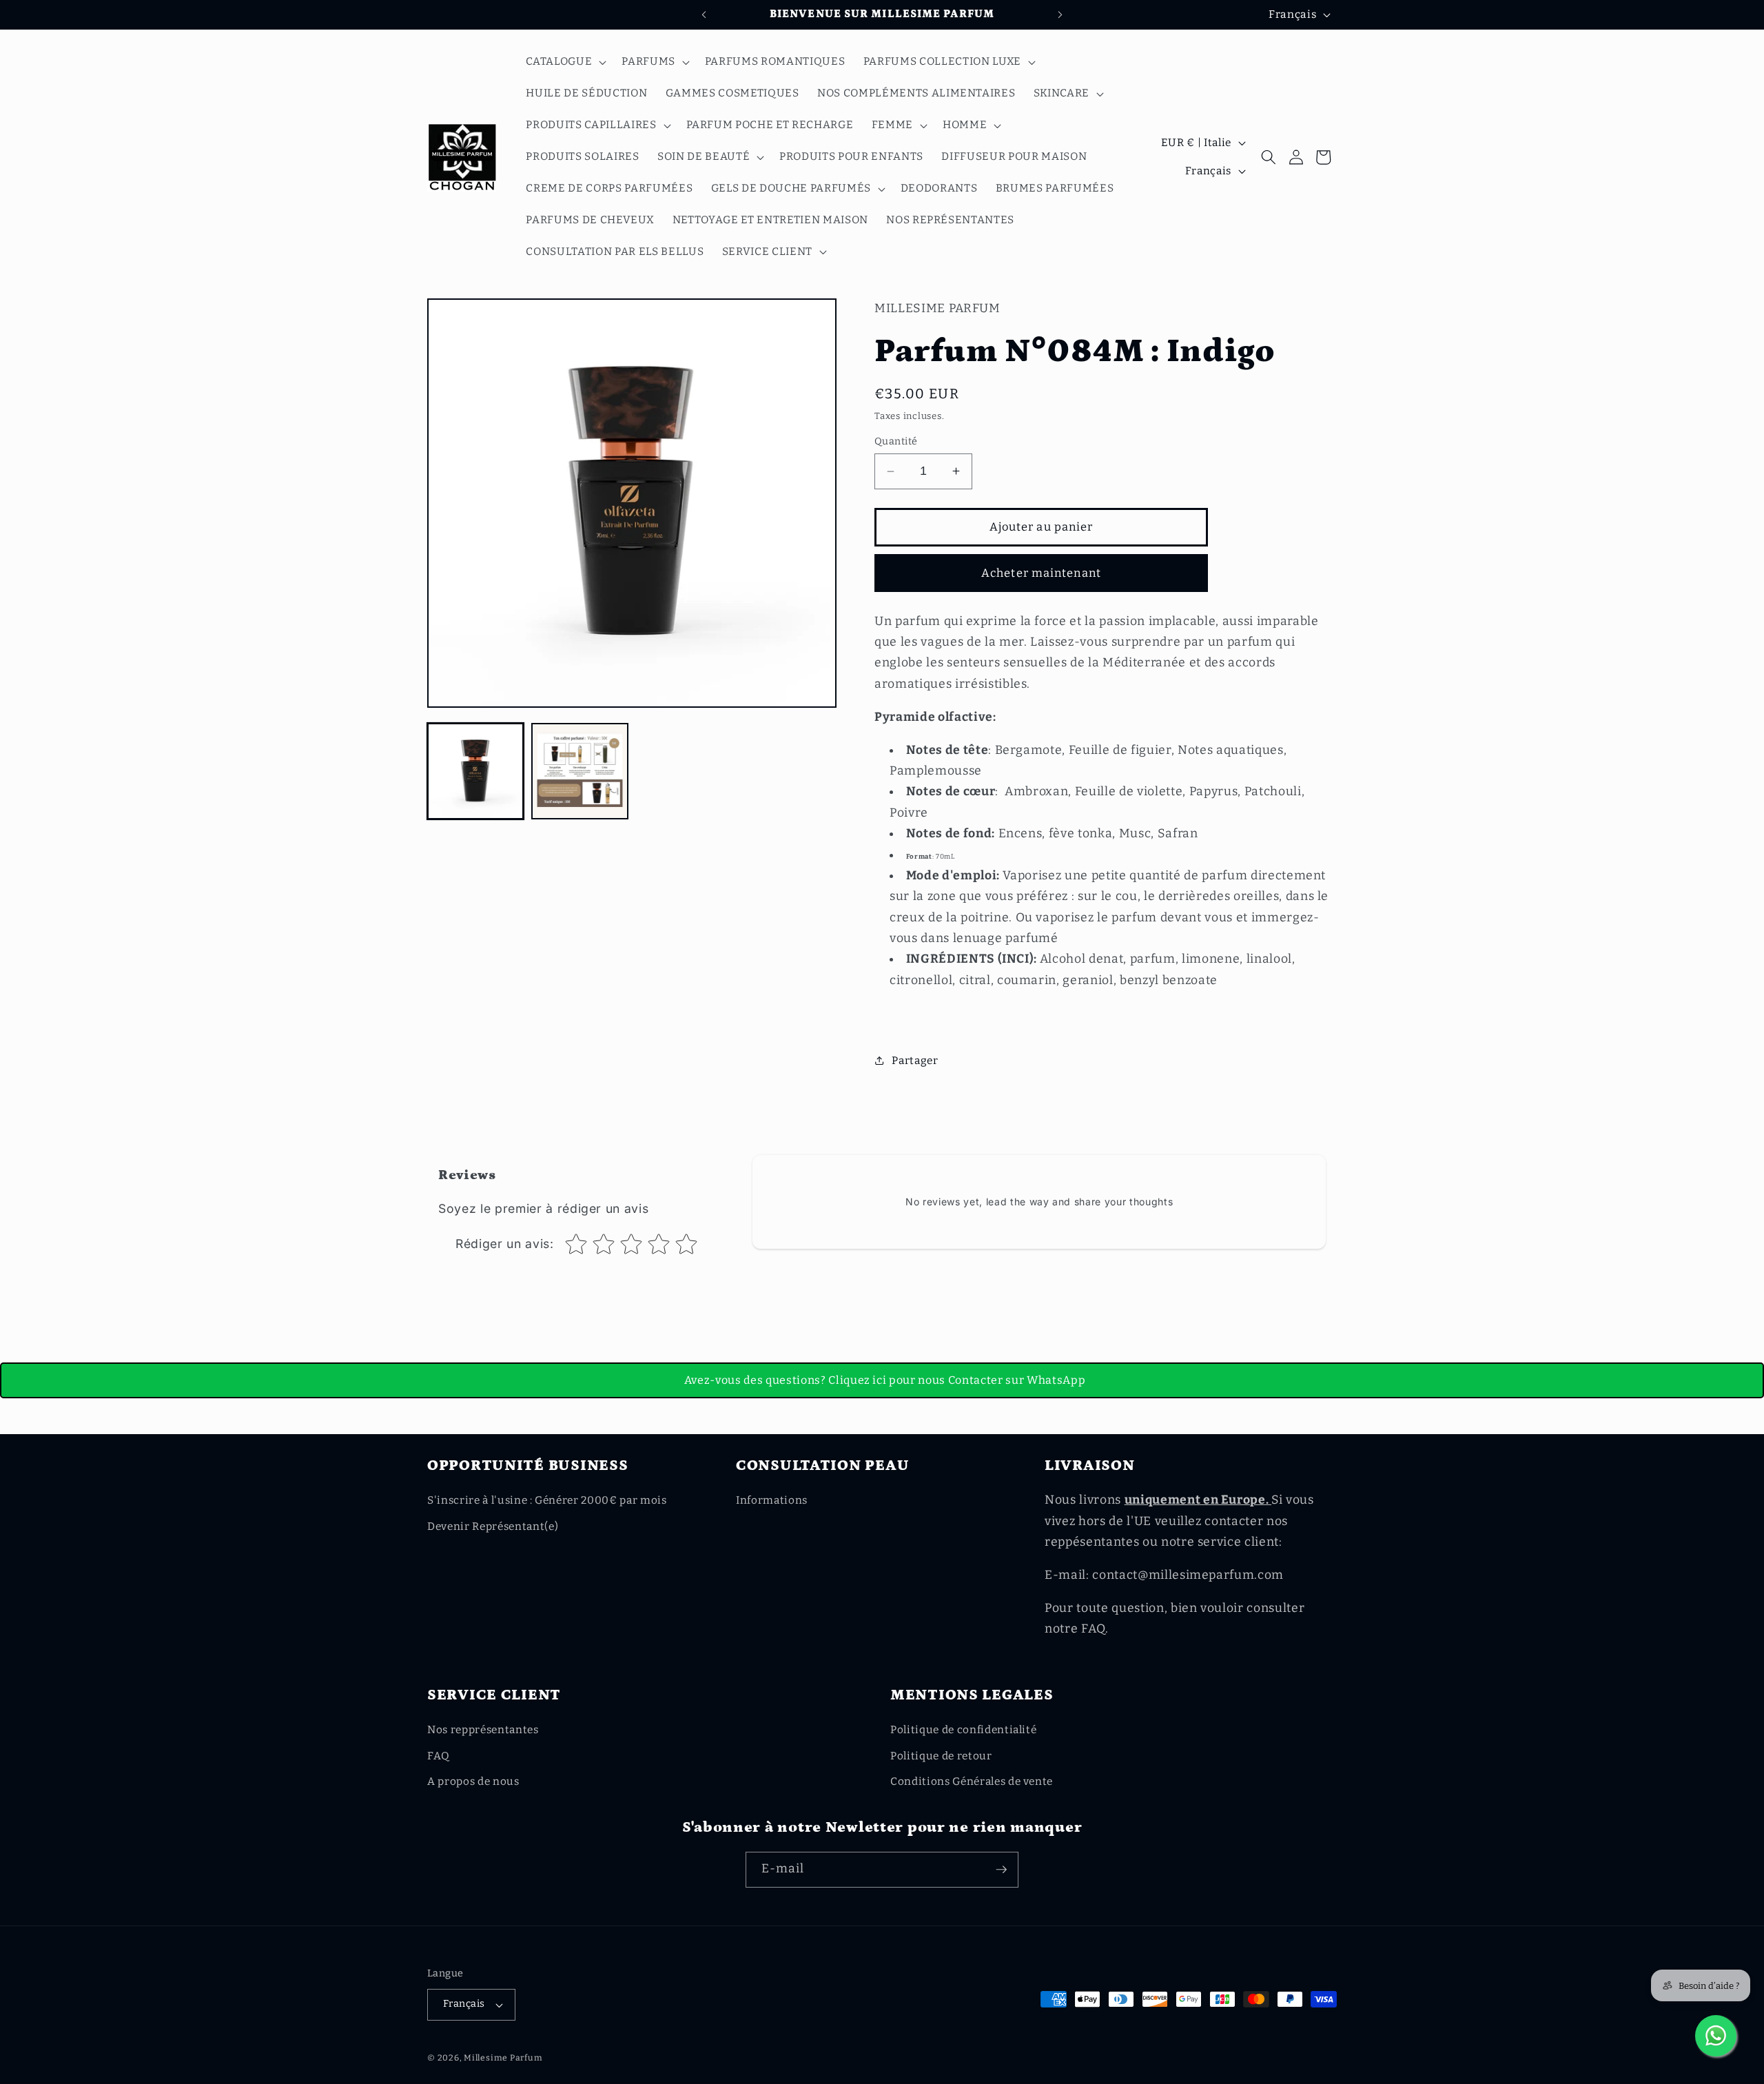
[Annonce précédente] (704, 14)
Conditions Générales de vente (972, 1781)
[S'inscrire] (1001, 1870)
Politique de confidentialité (963, 1730)
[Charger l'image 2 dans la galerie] (580, 771)
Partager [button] (915, 1061)
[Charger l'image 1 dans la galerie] (475, 771)
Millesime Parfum (503, 2058)
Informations (772, 1500)
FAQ (439, 1756)
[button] (565, 62)
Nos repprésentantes (483, 1730)
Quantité (896, 441)
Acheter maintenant (1041, 573)
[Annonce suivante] (1060, 14)
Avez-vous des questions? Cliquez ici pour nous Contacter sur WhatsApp (885, 1380)
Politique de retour (941, 1756)
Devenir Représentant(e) (493, 1526)
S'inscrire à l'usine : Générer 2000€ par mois (547, 1500)
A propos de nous (473, 1781)
